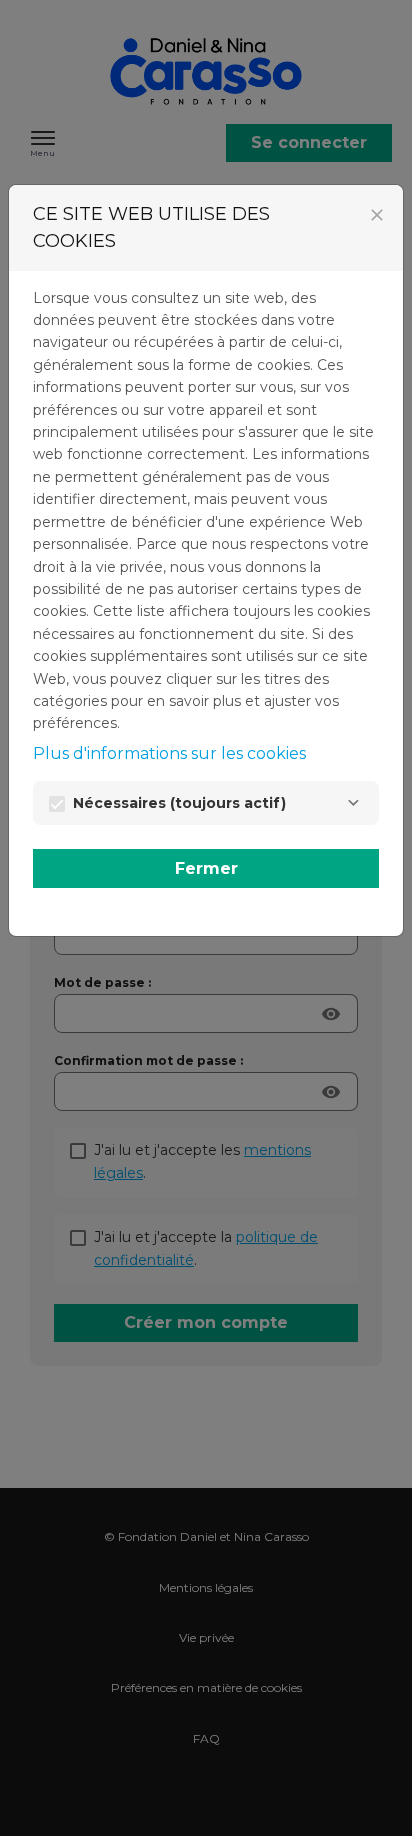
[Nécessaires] (353, 803)
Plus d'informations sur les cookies (169, 753)
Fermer (206, 868)
